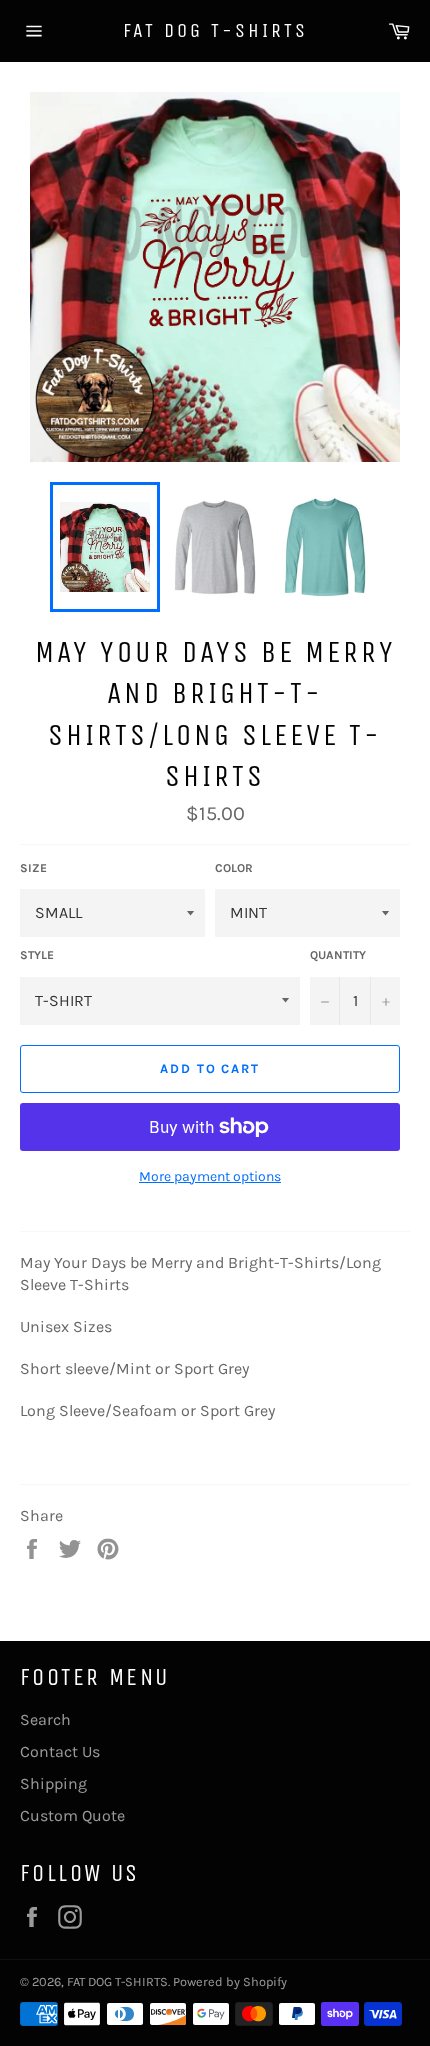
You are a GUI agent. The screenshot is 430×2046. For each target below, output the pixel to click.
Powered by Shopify (230, 1981)
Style (37, 955)
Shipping (53, 1783)
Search (45, 1719)
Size (33, 868)
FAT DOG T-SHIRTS (215, 30)
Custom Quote (72, 1815)
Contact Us (60, 1751)
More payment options (210, 1176)
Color (234, 868)
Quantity (338, 955)
